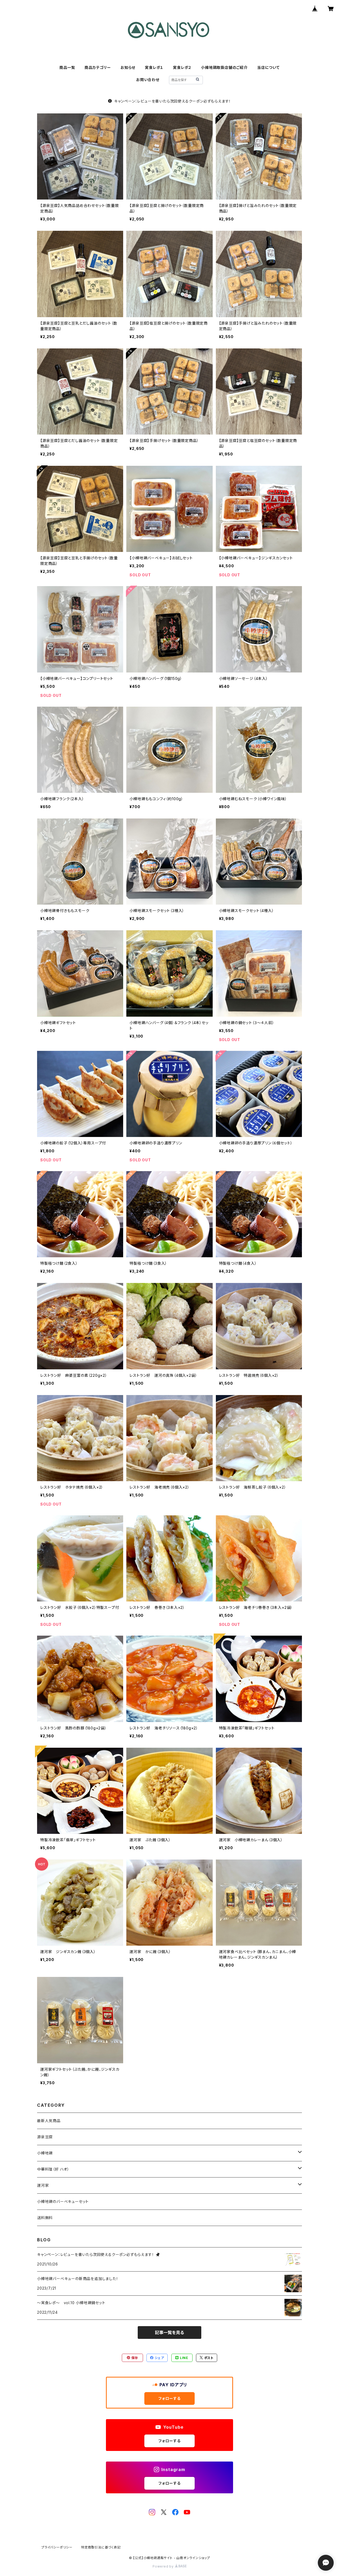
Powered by (164, 2566)
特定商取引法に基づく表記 (101, 2547)
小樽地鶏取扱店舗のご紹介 (224, 67)
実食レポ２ (182, 67)
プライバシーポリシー (57, 2547)
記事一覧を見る (169, 2332)
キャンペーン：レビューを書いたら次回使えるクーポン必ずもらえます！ (173, 101)
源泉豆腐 (45, 2137)
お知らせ (128, 67)
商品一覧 (67, 67)
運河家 (43, 2185)
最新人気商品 (49, 2121)
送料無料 (45, 2218)
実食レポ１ (154, 67)
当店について (268, 67)
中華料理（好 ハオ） (53, 2169)
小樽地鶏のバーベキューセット (63, 2201)
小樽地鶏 (45, 2153)
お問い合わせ (148, 80)
